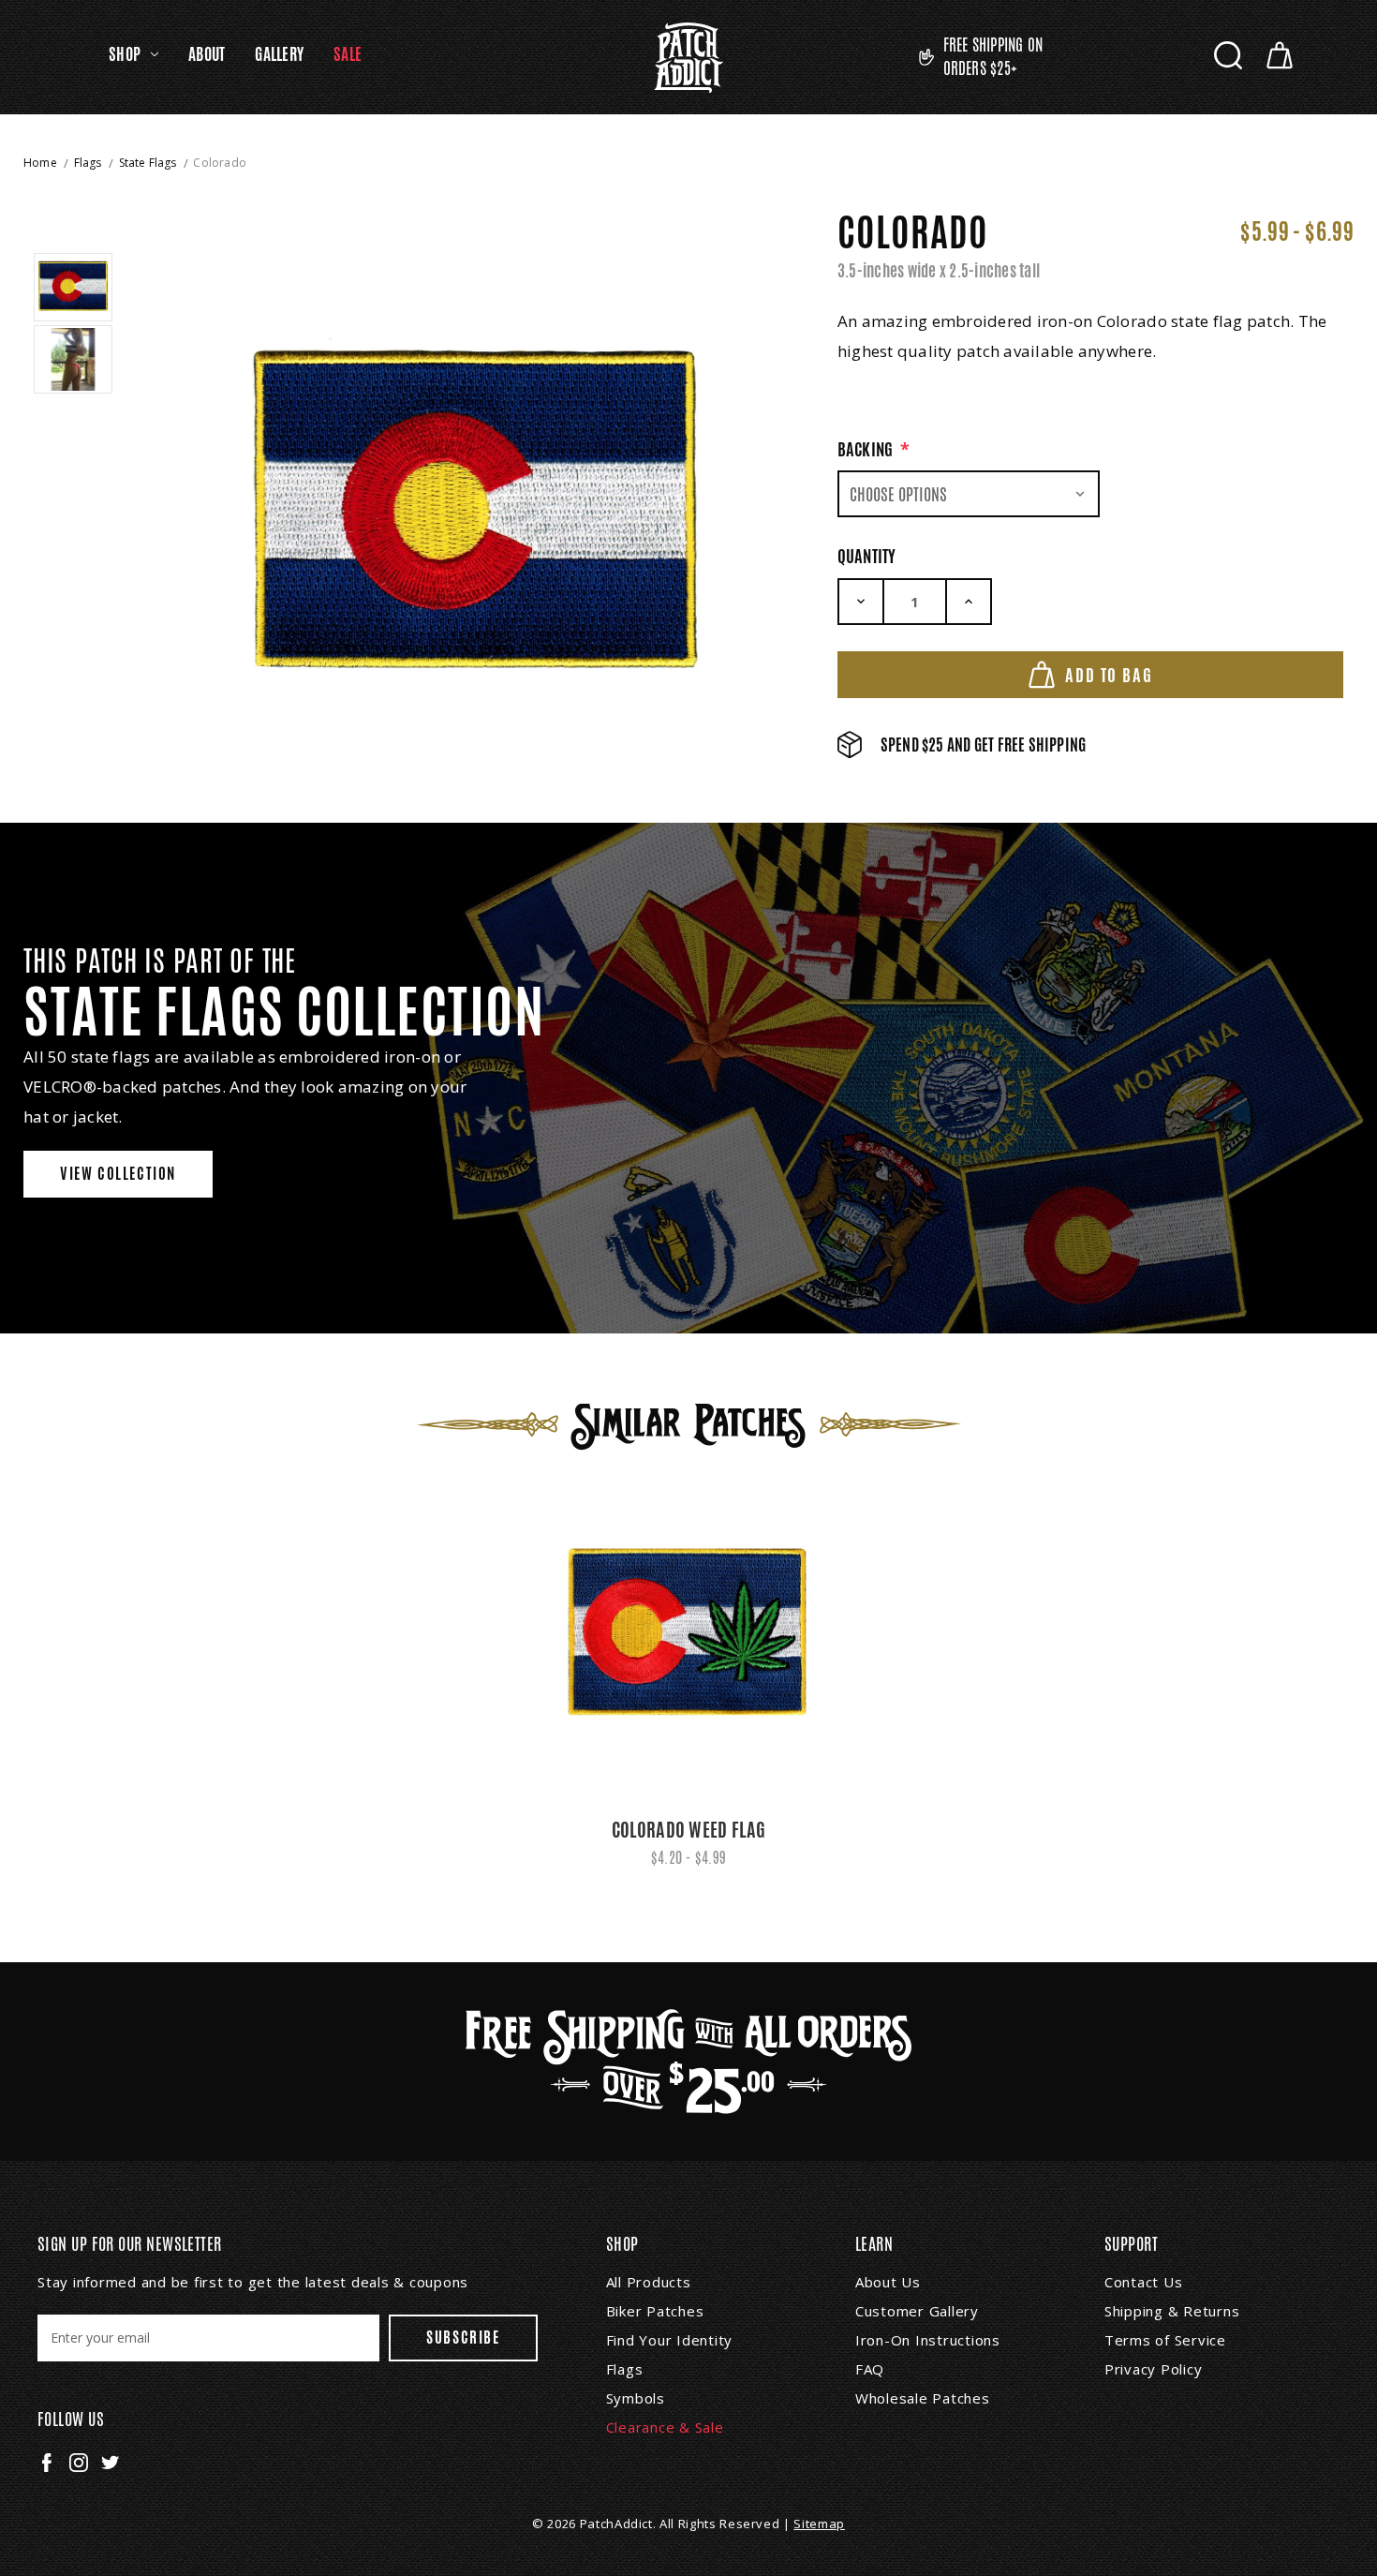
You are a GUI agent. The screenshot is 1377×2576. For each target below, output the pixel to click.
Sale (348, 54)
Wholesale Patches (923, 2398)
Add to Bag (1109, 675)
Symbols (636, 2398)
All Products (649, 2282)
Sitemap (819, 2524)
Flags (625, 2369)
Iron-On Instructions (928, 2340)
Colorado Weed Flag (688, 1830)
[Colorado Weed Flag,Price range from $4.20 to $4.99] (688, 1635)
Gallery (279, 54)
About (207, 54)
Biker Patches (655, 2311)
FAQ (870, 2369)
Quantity (867, 556)
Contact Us (1144, 2282)
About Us (888, 2282)
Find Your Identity (670, 2340)
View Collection (118, 1174)
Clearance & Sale (665, 2427)
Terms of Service (1165, 2340)
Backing (874, 449)
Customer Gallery (917, 2311)
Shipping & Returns (1172, 2311)
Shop (125, 54)
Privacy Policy (1154, 2369)
